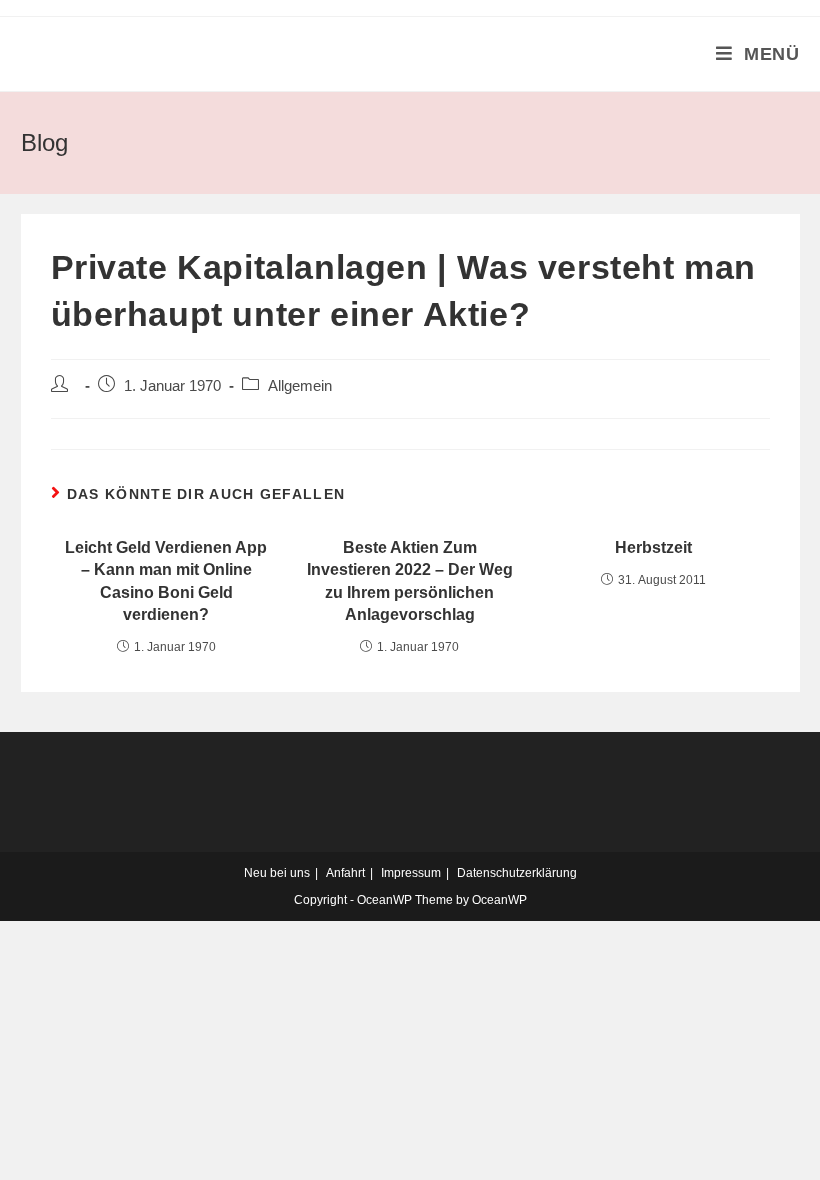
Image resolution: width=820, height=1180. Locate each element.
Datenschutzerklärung (517, 873)
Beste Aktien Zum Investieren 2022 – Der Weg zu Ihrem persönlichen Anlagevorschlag (410, 581)
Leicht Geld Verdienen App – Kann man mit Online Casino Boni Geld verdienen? (166, 581)
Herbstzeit (653, 547)
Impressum (411, 873)
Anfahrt (345, 873)
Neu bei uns (277, 873)
